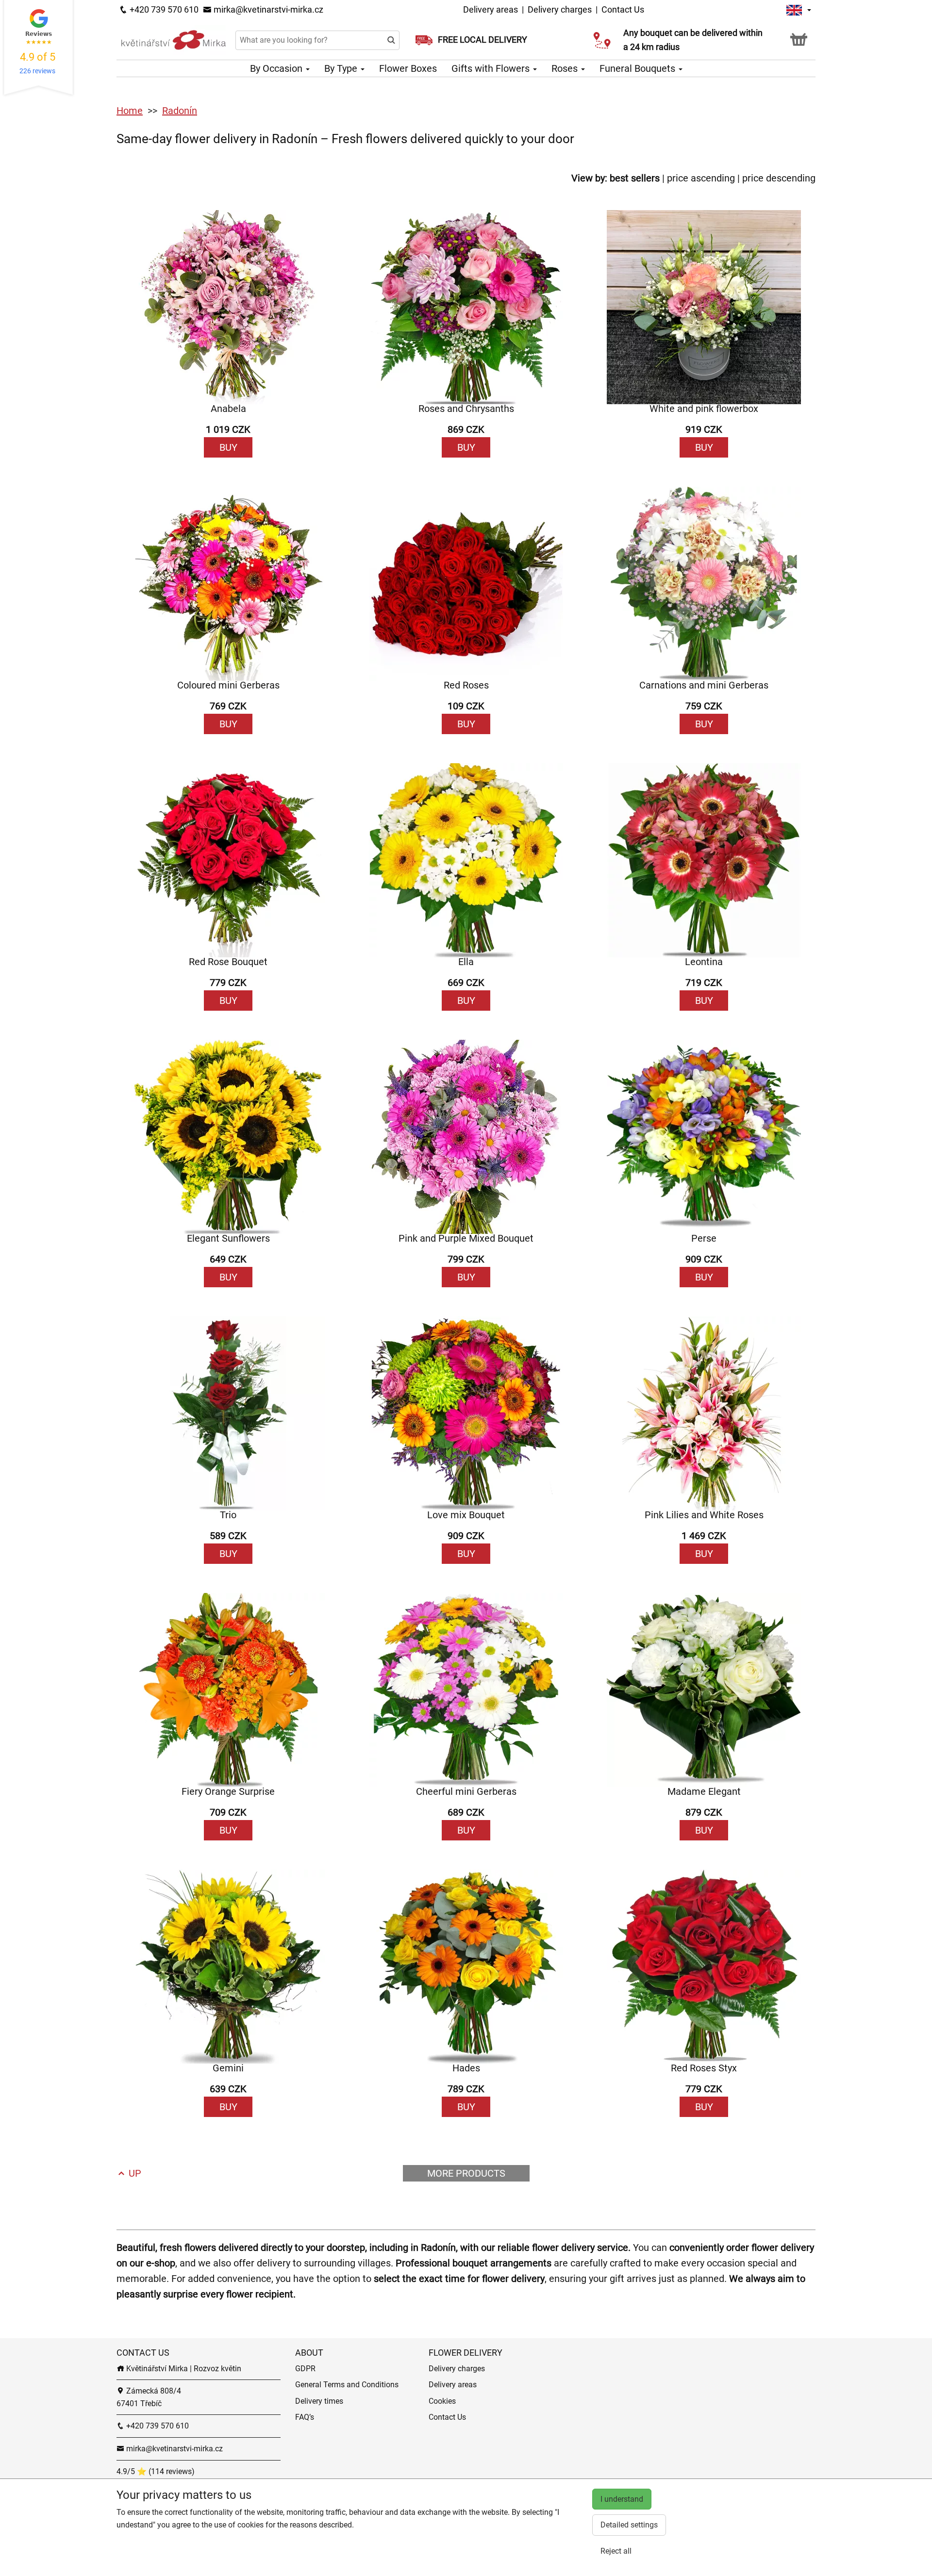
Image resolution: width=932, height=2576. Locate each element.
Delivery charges (560, 9)
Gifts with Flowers (492, 68)
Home (130, 111)
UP (134, 2173)
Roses (566, 68)
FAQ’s (305, 2417)
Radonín (180, 111)
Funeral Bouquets (639, 68)
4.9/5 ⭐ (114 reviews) (156, 2471)
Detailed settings (629, 2525)
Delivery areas (491, 9)
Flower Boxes (408, 68)
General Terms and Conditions (347, 2385)
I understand (622, 2499)
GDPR (305, 2369)
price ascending (701, 178)
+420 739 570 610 (163, 9)
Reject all (616, 2551)
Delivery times (319, 2401)
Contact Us (623, 9)
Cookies (442, 2401)
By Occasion (277, 68)
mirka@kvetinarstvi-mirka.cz (267, 9)
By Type (342, 68)
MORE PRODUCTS (466, 2173)
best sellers (635, 178)
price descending (779, 178)
